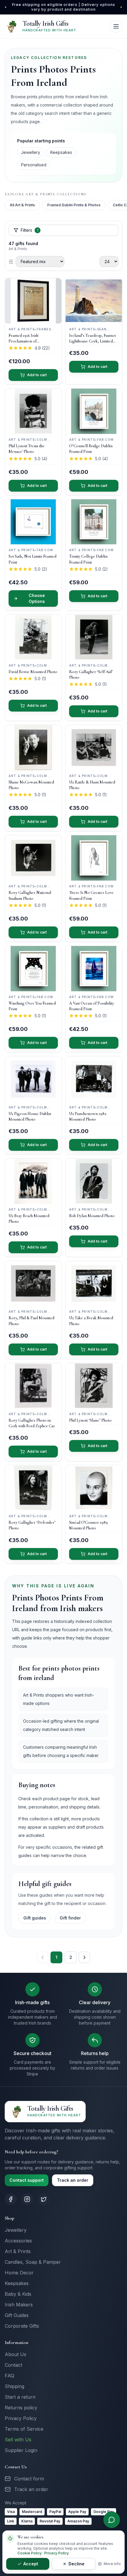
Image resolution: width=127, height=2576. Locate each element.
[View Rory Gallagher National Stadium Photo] (33, 858)
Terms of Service (24, 2429)
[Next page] (84, 1957)
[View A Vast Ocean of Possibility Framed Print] (94, 969)
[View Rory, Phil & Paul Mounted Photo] (33, 1284)
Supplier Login (21, 2450)
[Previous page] (43, 1957)
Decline (76, 2564)
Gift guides (35, 1918)
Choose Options (37, 598)
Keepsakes (61, 152)
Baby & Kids (18, 2294)
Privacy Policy (21, 2418)
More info (112, 2564)
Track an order (73, 2180)
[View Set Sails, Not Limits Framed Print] (33, 522)
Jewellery (31, 152)
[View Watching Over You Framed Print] (33, 969)
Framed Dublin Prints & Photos (74, 205)
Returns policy (21, 2408)
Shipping (14, 2386)
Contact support (27, 2180)
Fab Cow (105, 440)
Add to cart (37, 375)
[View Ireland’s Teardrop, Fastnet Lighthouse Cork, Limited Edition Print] (94, 301)
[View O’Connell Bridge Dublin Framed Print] (94, 411)
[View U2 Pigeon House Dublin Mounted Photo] (33, 1079)
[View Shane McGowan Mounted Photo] (33, 748)
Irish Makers (19, 2305)
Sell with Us (18, 2440)
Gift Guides (17, 2315)
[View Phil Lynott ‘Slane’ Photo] (94, 1386)
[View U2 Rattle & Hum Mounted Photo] (94, 748)
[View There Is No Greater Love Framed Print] (94, 858)
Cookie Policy (30, 2553)
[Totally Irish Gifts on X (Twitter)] (44, 2199)
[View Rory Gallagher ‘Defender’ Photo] (33, 1488)
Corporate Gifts (22, 2326)
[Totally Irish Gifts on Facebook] (11, 2199)
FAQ (9, 2376)
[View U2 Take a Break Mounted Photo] (94, 1284)
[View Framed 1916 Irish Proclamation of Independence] (33, 301)
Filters (30, 230)
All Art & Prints (22, 205)
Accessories (18, 2241)
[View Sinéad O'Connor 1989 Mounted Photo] (94, 1488)
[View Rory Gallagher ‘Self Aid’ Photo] (94, 637)
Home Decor (19, 2273)
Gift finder (70, 1918)
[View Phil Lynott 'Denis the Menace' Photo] (33, 411)
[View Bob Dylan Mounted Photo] (94, 1181)
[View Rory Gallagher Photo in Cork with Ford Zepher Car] (33, 1386)
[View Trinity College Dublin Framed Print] (94, 522)
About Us (16, 2354)
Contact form (29, 2479)
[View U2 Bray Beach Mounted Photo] (33, 1181)
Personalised (34, 165)
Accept (31, 2564)
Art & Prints (18, 2251)
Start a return (20, 2397)
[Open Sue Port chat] (112, 2520)
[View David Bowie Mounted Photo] (33, 637)
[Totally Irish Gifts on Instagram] (27, 2199)
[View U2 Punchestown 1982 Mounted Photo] (94, 1079)
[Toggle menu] (116, 26)
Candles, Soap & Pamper (33, 2262)
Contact (13, 2365)
